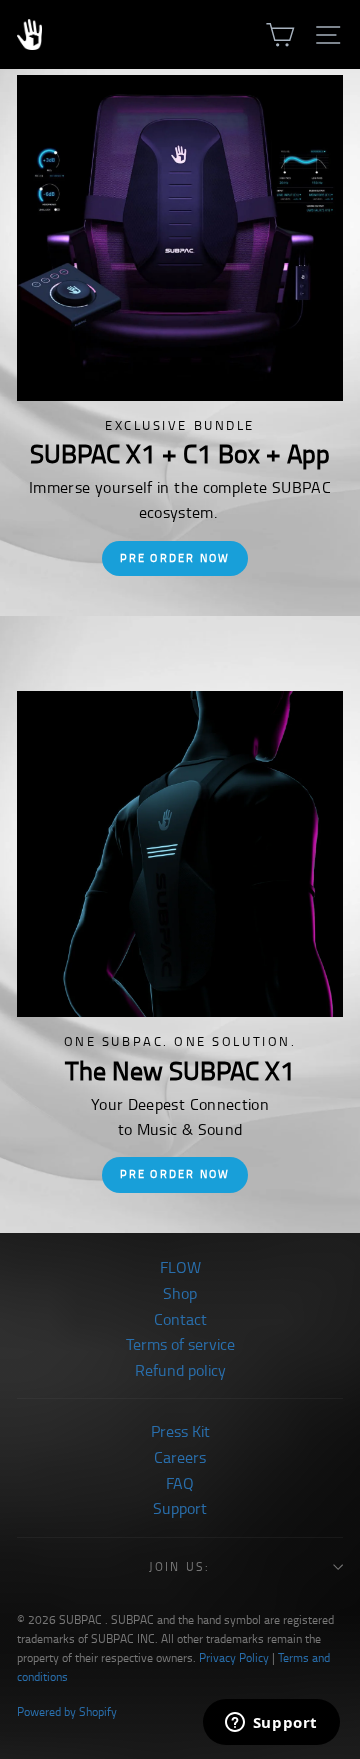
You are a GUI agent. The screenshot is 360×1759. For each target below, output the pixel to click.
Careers (180, 1458)
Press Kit (180, 1432)
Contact (180, 1320)
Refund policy (180, 1371)
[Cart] (280, 34)
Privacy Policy (234, 1658)
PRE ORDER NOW (175, 558)
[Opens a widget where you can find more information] (271, 1724)
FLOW (180, 1268)
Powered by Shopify (67, 1712)
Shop (180, 1294)
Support (180, 1509)
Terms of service (180, 1345)
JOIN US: (180, 1567)
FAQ (180, 1484)
